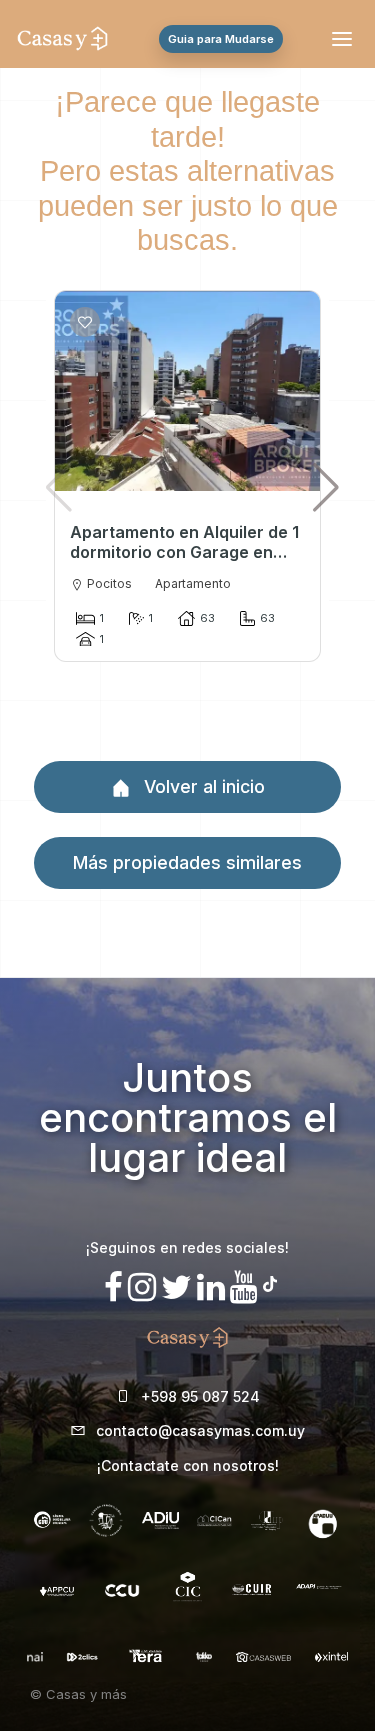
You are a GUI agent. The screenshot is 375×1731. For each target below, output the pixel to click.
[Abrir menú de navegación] (345, 39)
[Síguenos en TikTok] (270, 1281)
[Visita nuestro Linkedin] (211, 1287)
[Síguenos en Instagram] (142, 1287)
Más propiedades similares (187, 862)
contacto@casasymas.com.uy (200, 1430)
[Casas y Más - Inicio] (62, 39)
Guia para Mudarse (221, 39)
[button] (326, 487)
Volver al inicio (202, 786)
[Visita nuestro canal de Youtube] (244, 1287)
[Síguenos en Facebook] (113, 1287)
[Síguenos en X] (176, 1287)
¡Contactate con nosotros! (188, 1465)
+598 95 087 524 (200, 1396)
